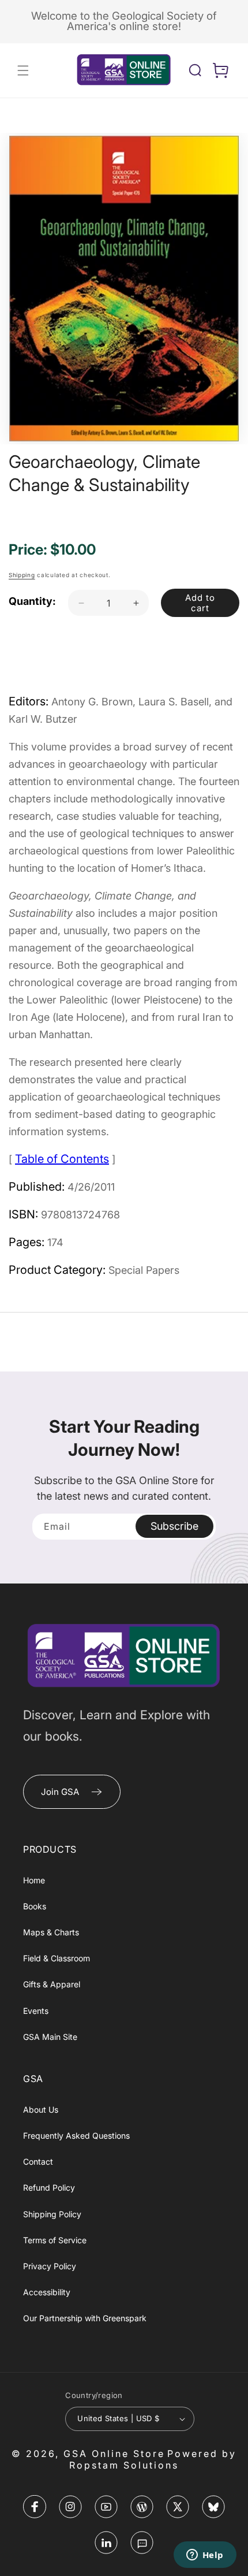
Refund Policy (49, 2187)
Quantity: (32, 601)
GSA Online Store (114, 2454)
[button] (23, 70)
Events (36, 2011)
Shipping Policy (52, 2214)
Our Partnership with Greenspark (85, 2318)
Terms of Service (55, 2240)
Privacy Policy (50, 2266)
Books (35, 1906)
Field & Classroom (57, 1958)
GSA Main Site (50, 2037)
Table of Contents (62, 1159)
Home (34, 1880)
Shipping (22, 575)
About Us (41, 2110)
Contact (38, 2161)
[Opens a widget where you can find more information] (205, 2556)
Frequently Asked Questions (76, 2135)
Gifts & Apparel (52, 1984)
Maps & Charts (51, 1932)
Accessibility (47, 2292)
